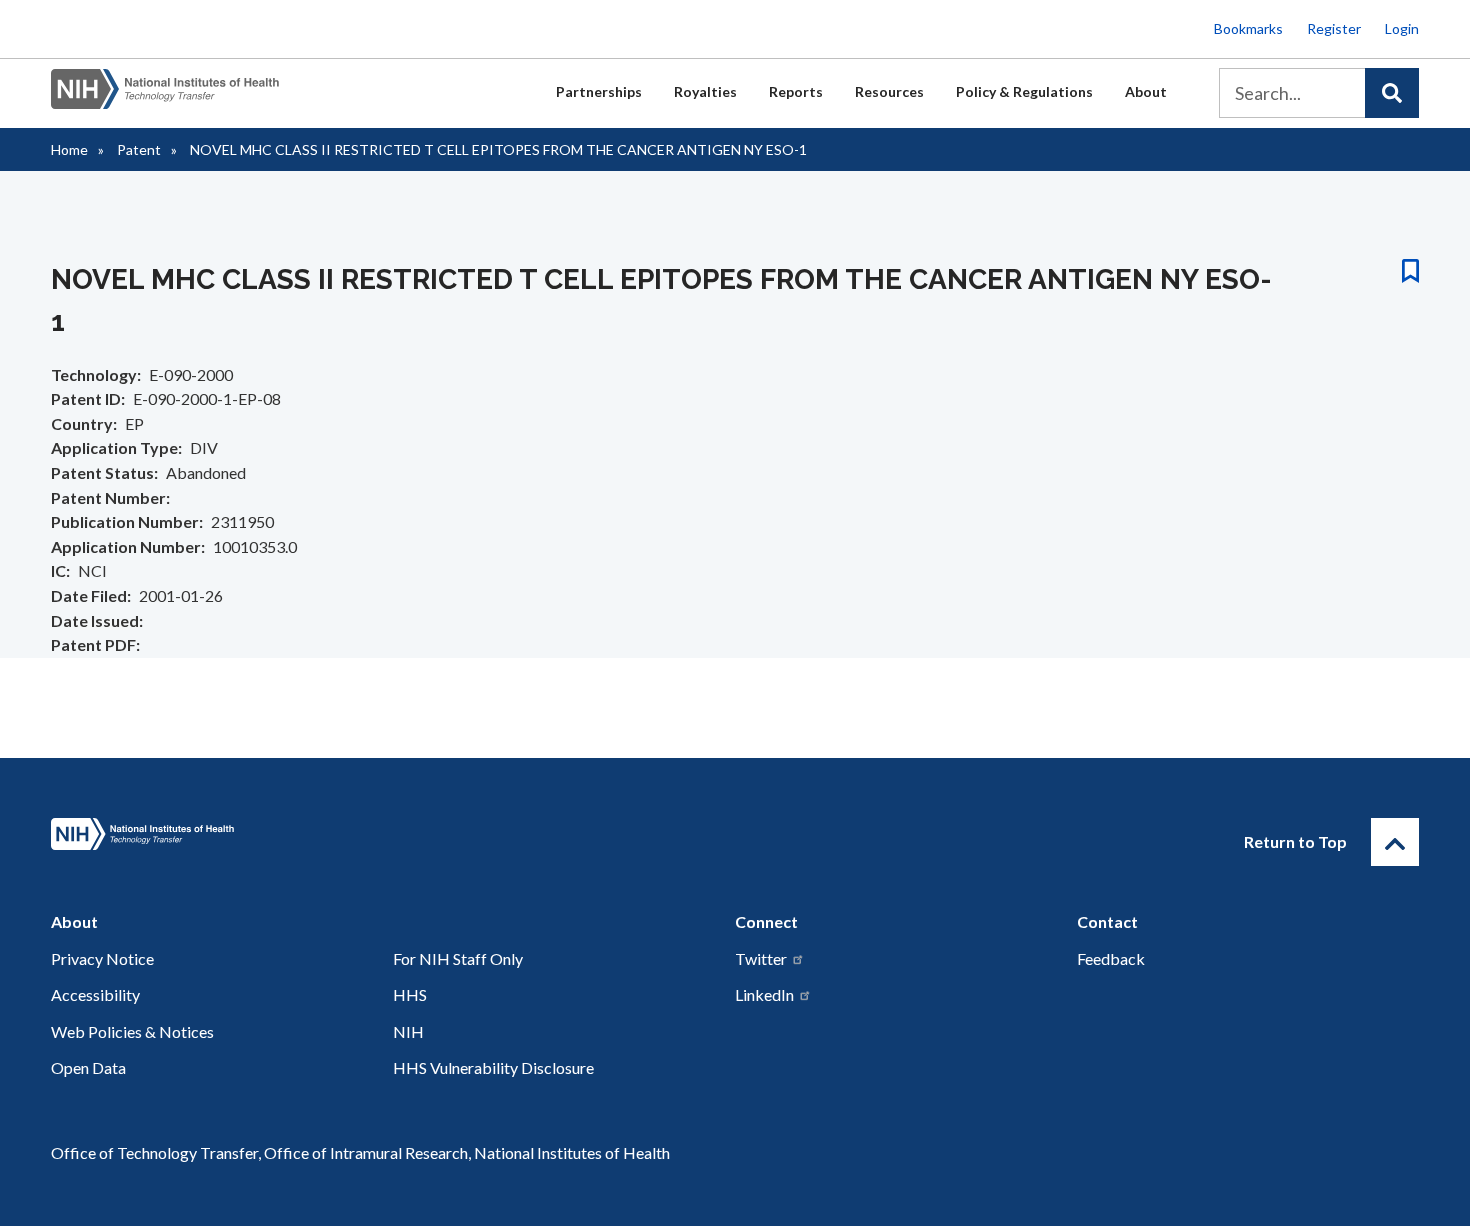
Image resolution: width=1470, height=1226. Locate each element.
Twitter (761, 958)
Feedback (1111, 958)
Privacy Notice (102, 958)
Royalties (705, 91)
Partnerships (599, 91)
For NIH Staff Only (458, 958)
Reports (796, 91)
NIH (408, 1031)
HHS (410, 994)
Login (1402, 28)
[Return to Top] (1395, 842)
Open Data (88, 1067)
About (1146, 91)
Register (1334, 28)
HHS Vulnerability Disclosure (493, 1067)
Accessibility (95, 994)
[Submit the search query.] (1392, 93)
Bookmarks (1248, 28)
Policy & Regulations (1024, 91)
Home (69, 149)
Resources (889, 91)
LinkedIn (764, 994)
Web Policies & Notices (132, 1031)
